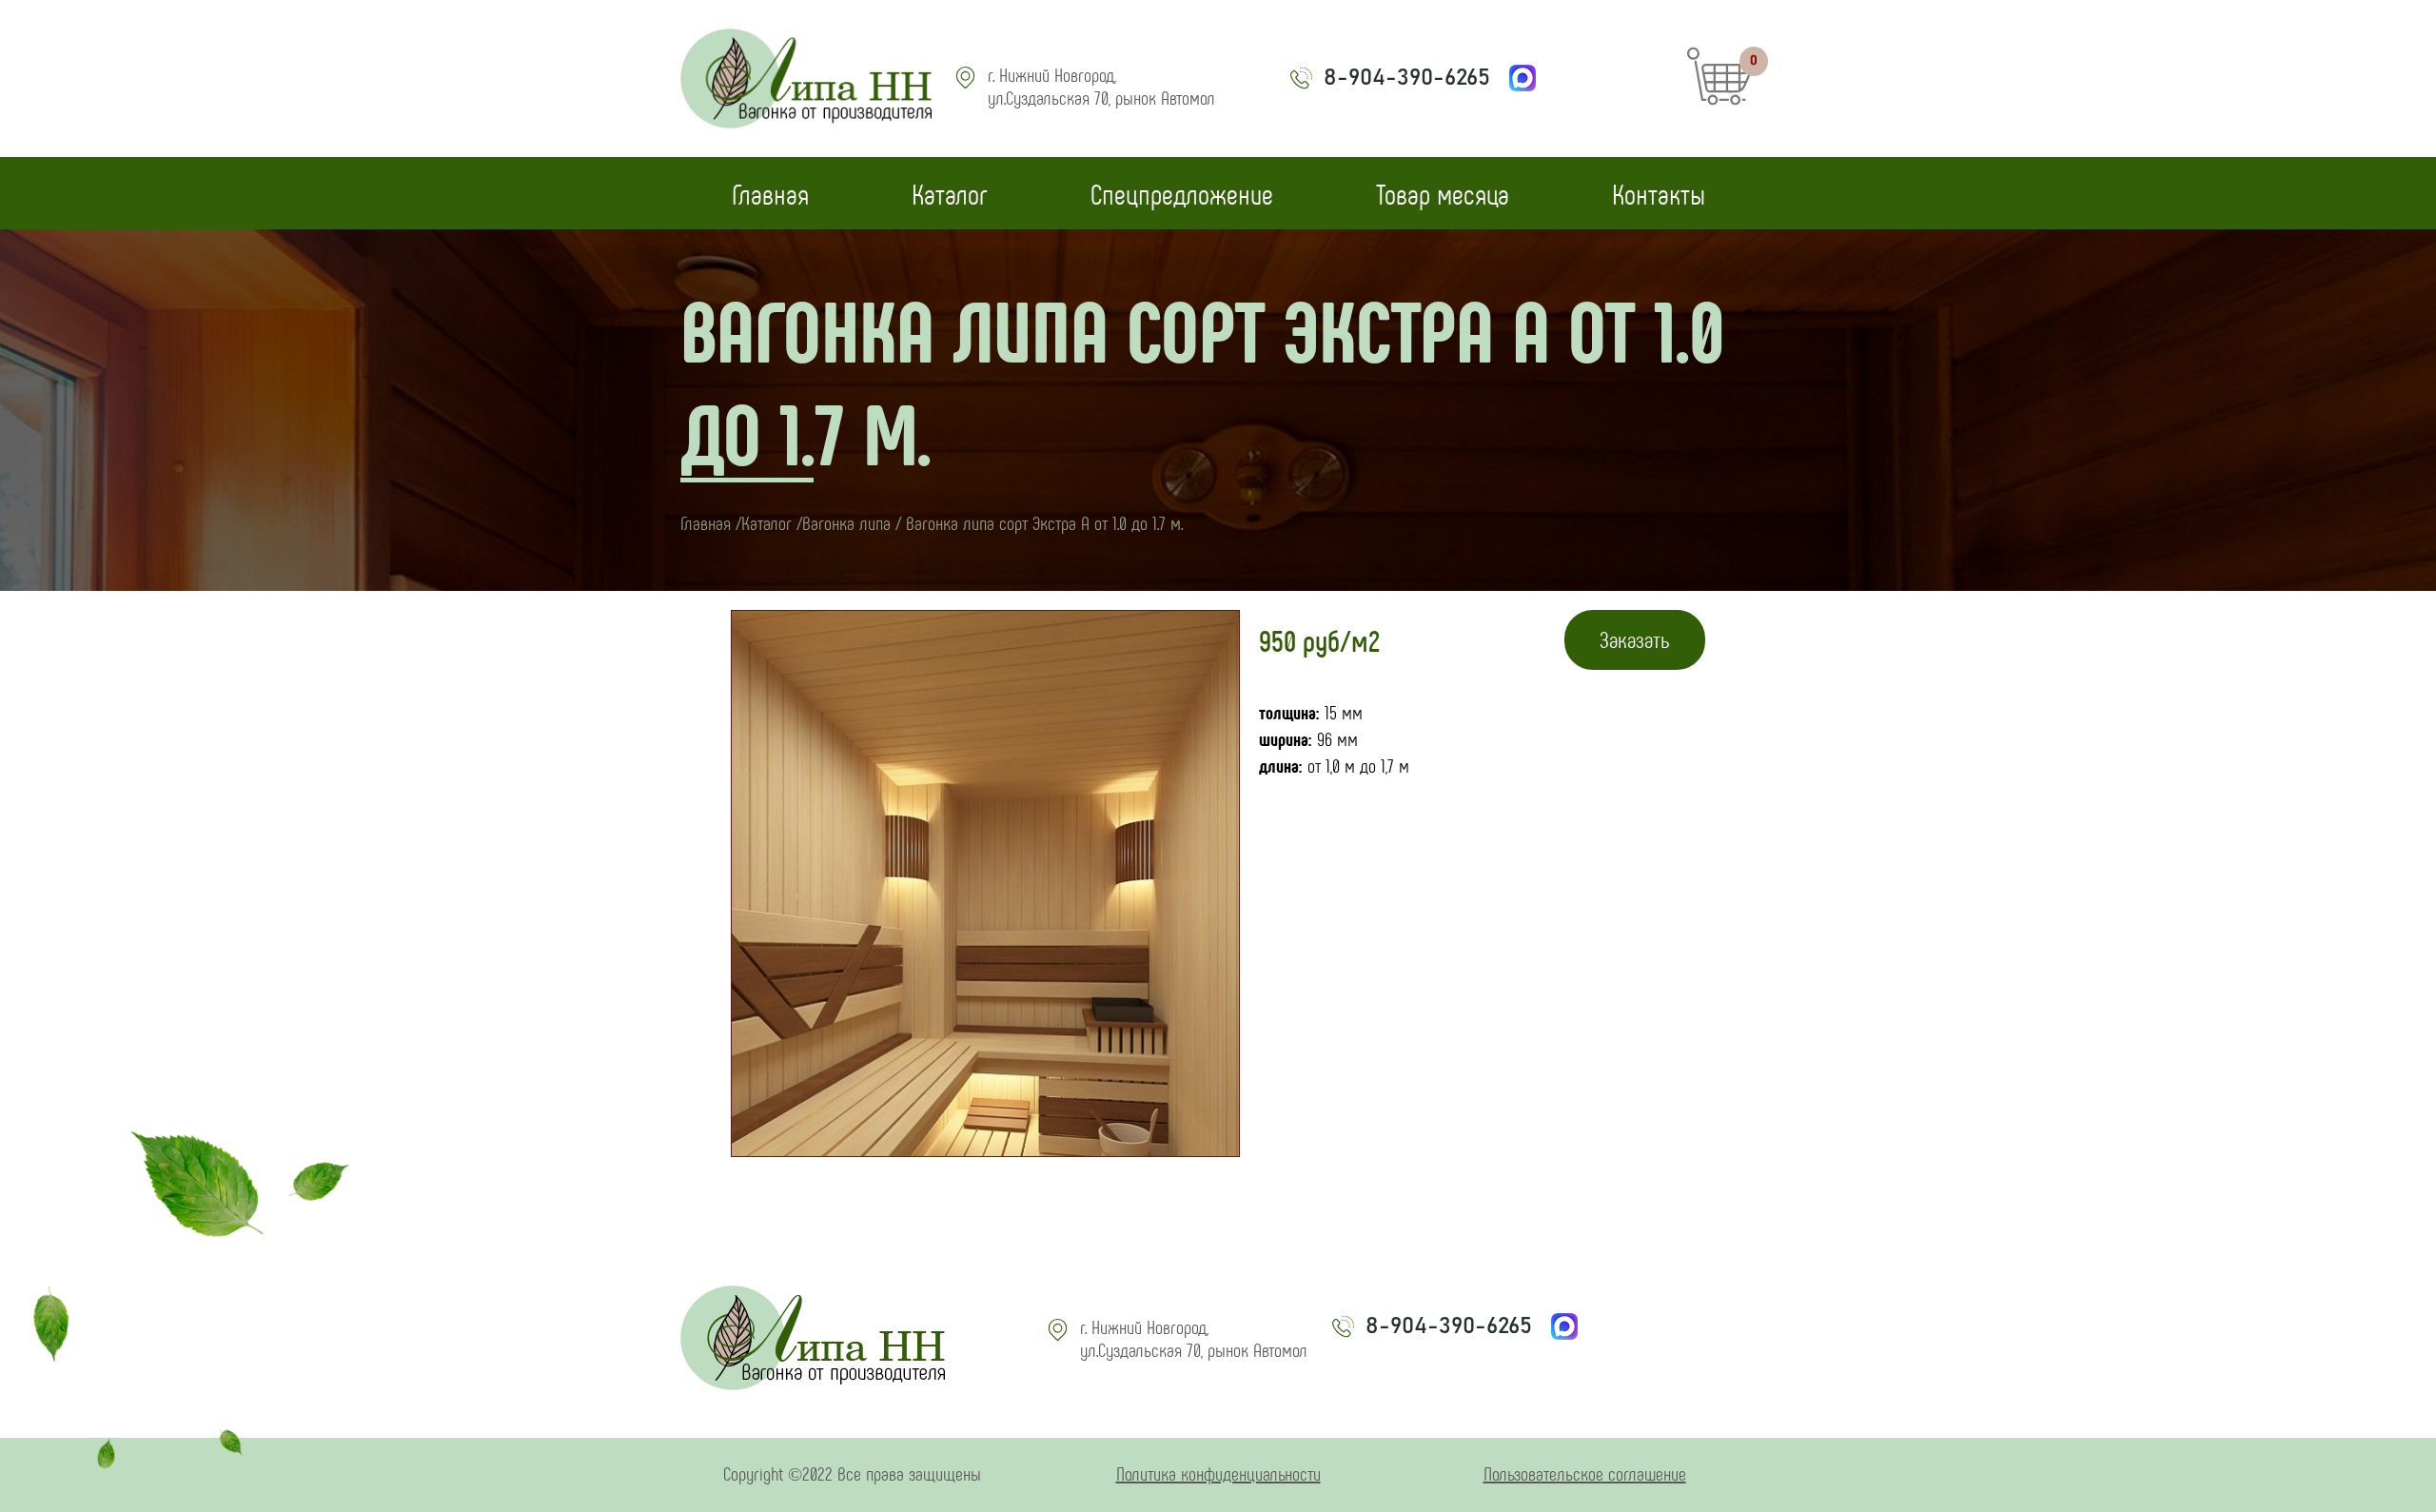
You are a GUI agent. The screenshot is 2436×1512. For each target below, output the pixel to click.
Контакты (1659, 193)
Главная (770, 193)
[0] (1720, 98)
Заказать (1635, 639)
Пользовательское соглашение (1585, 1473)
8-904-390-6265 (1407, 78)
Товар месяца (1443, 193)
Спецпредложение (1182, 193)
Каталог (950, 193)
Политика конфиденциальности (1218, 1473)
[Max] (1522, 78)
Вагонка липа (846, 522)
